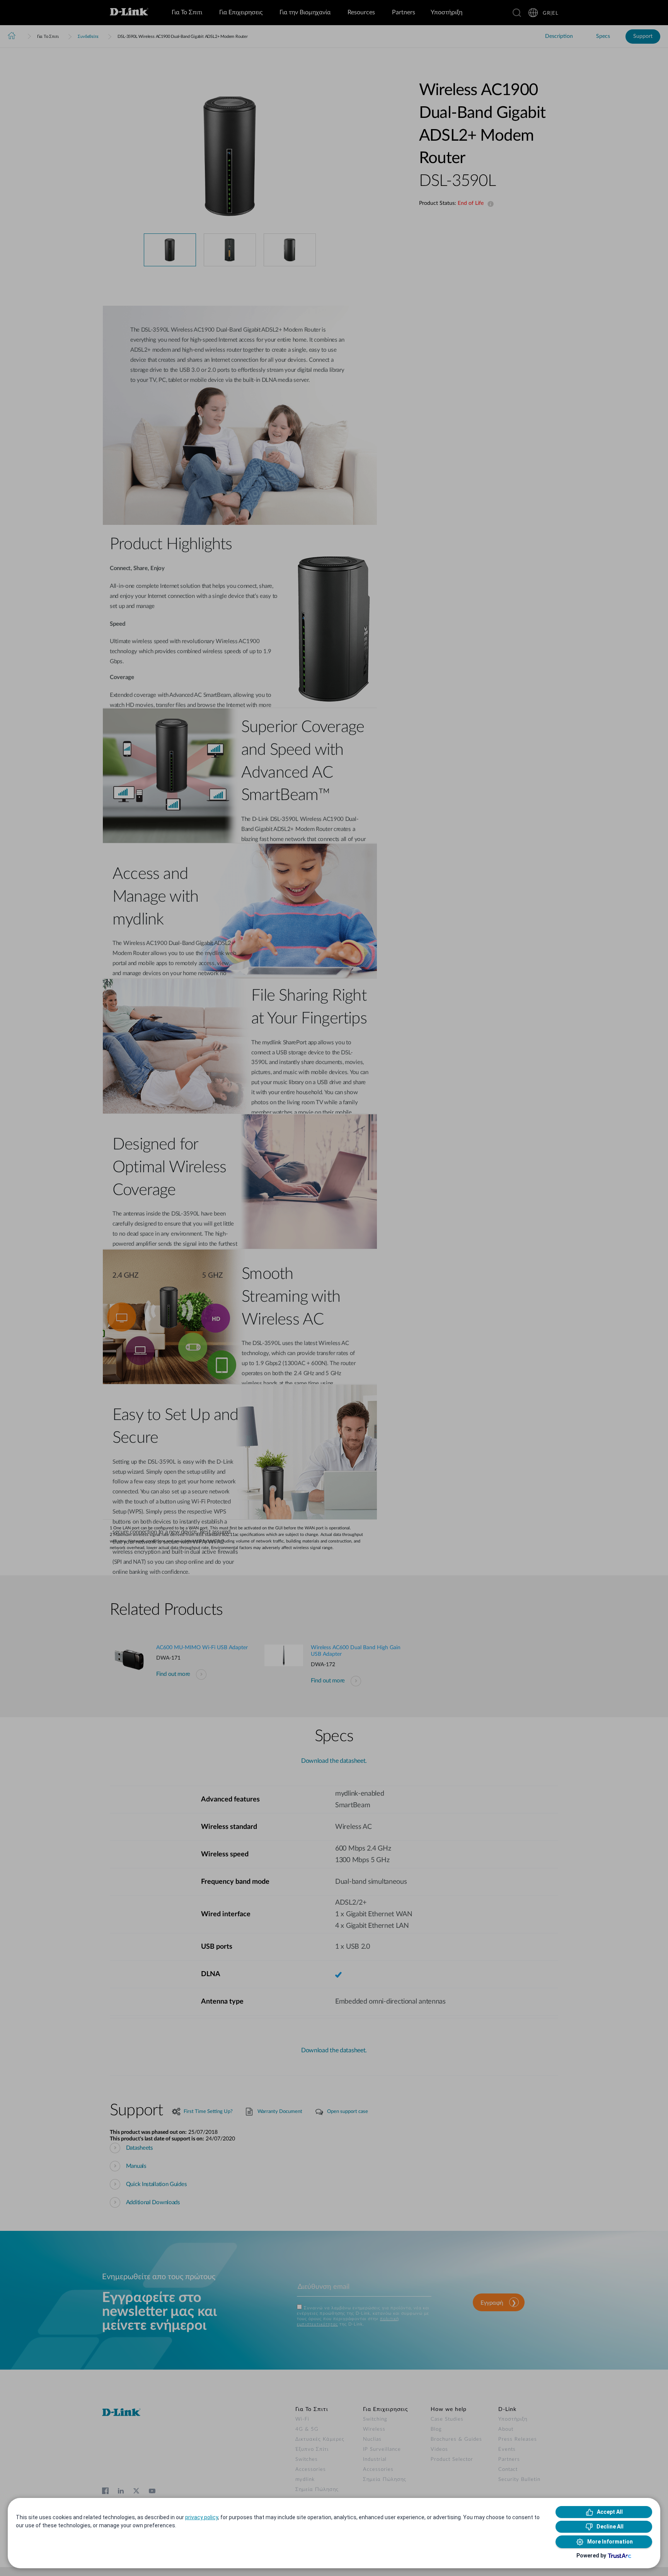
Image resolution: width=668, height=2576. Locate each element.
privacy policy (202, 2517)
